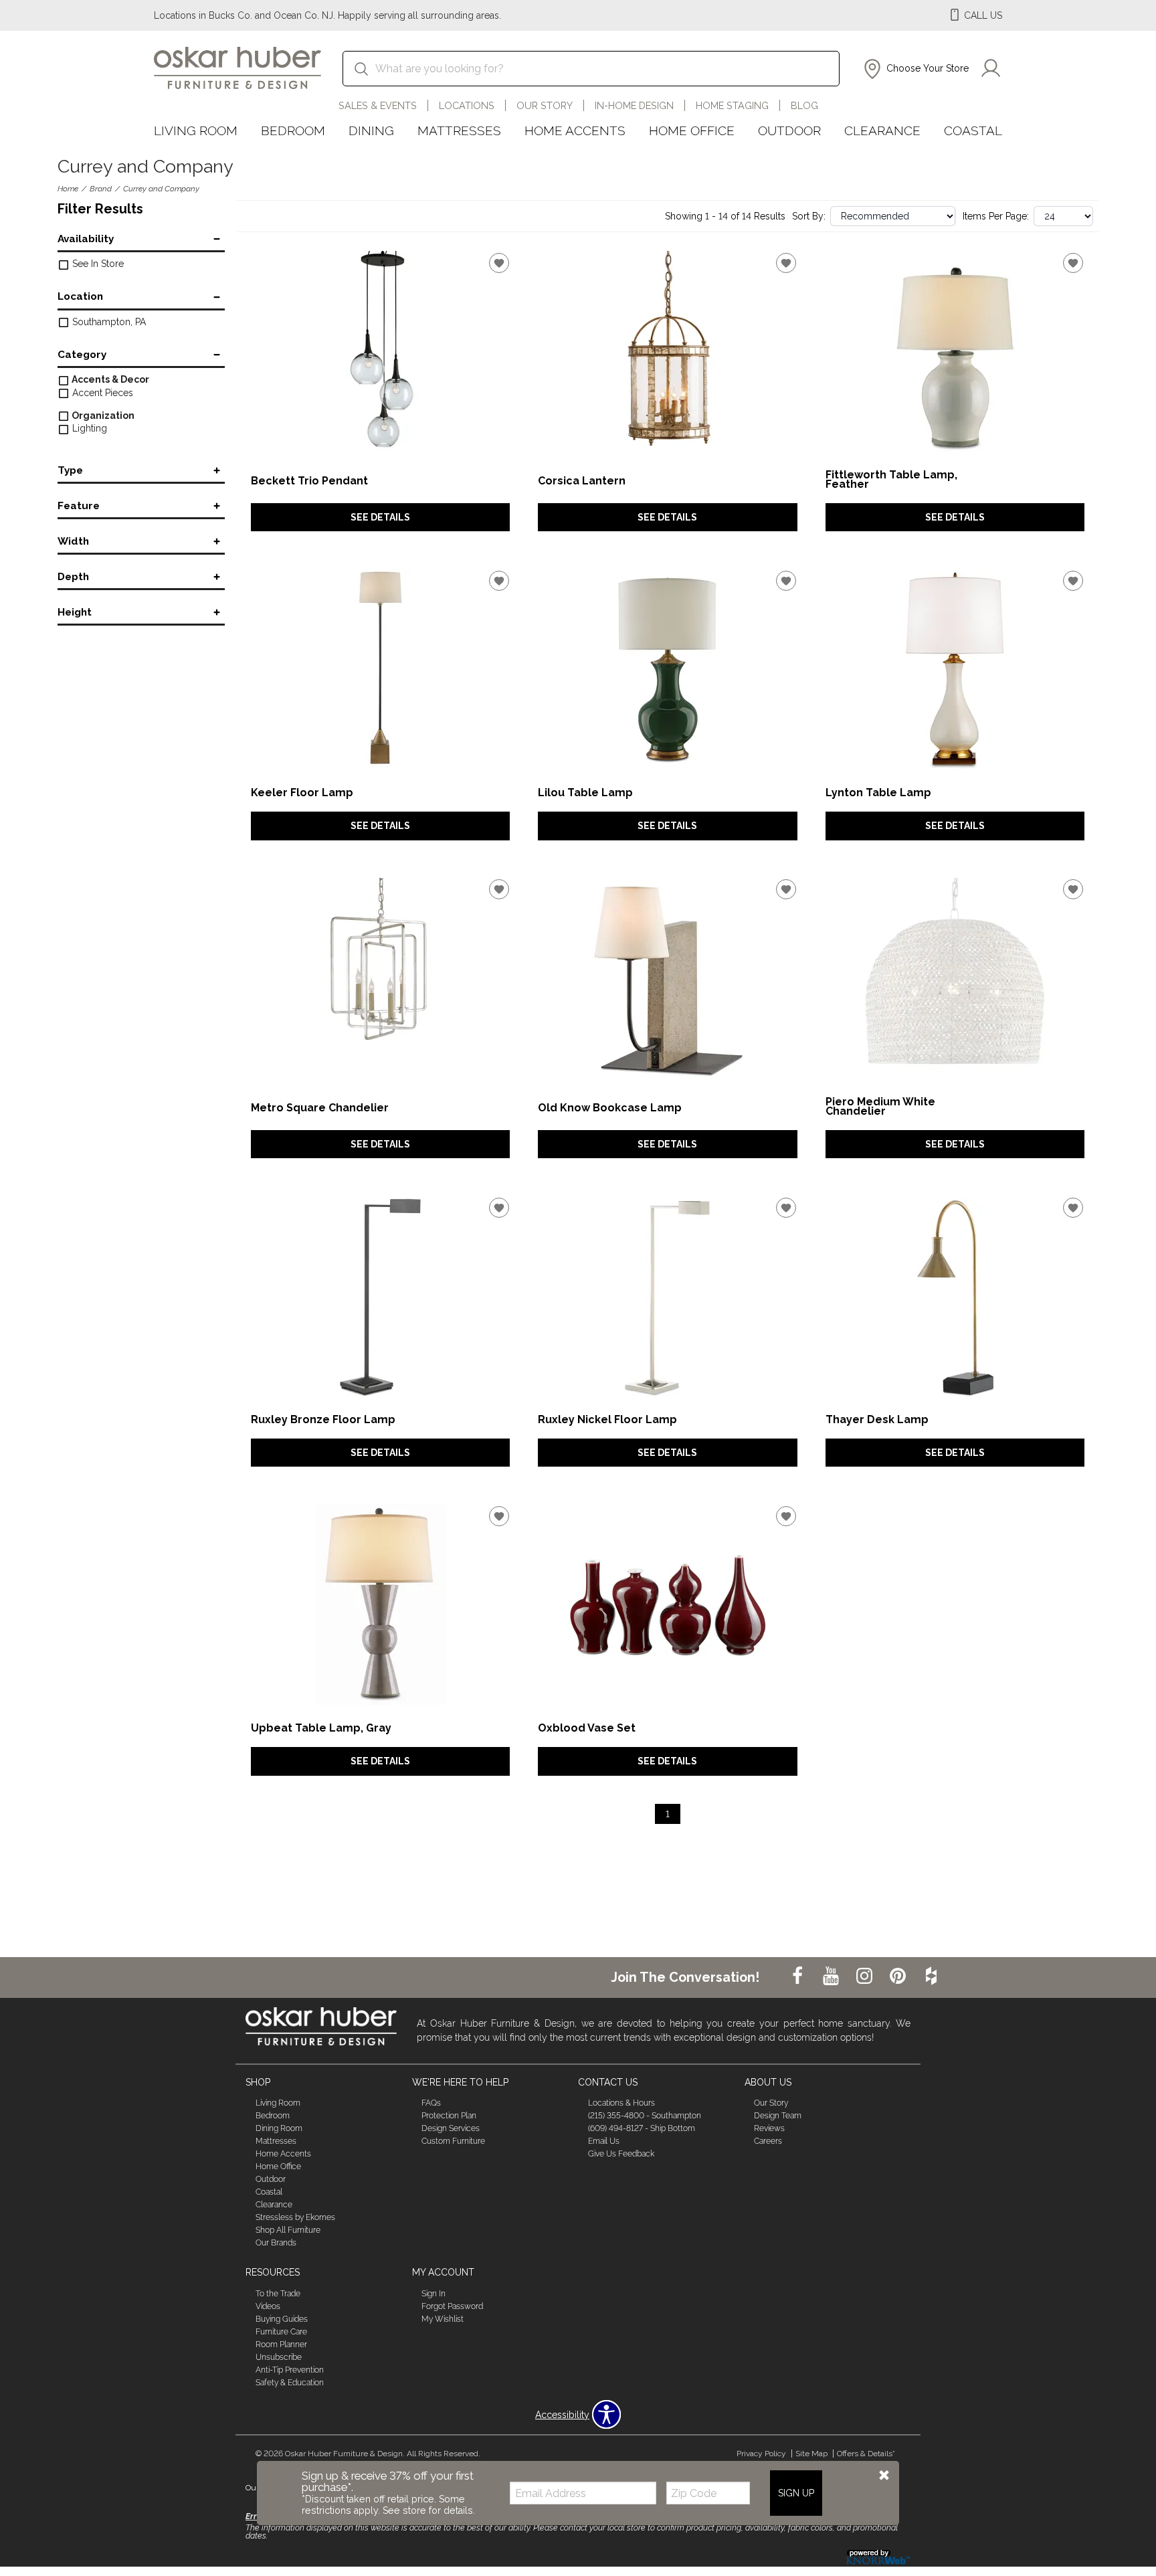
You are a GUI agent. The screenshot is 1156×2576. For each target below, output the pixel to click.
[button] (915, 69)
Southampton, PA (108, 322)
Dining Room (279, 2128)
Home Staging (732, 105)
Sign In (433, 2294)
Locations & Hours (621, 2103)
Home (68, 189)
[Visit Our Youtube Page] (832, 1976)
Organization (102, 416)
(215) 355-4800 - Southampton (645, 2116)
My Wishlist (443, 2319)
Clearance (882, 130)
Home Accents (575, 130)
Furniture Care (281, 2332)
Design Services (451, 2128)
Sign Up (796, 2492)
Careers (768, 2141)
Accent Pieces (101, 393)
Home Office (692, 130)
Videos (268, 2306)
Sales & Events (378, 105)
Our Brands (276, 2243)
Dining (371, 130)
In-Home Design (634, 105)
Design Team (778, 2116)
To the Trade (278, 2294)
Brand (101, 189)
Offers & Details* (866, 2454)
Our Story (545, 105)
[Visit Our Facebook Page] (799, 1976)
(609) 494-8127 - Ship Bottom (642, 2128)
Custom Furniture (453, 2141)
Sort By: (809, 216)
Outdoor (789, 130)
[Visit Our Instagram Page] (866, 1976)
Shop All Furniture (288, 2230)
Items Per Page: (996, 216)
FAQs (431, 2103)
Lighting (88, 428)
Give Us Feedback (621, 2154)
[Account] (991, 69)
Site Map (811, 2454)
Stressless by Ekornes (295, 2217)
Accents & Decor (109, 379)
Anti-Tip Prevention (290, 2370)
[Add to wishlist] (499, 263)
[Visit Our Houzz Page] (931, 1976)
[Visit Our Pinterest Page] (899, 1976)
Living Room (196, 130)
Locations (467, 105)
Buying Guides (282, 2319)
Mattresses (459, 130)
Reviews (769, 2128)
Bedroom (293, 130)
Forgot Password (452, 2306)
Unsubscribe (279, 2357)
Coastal (973, 130)
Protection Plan (449, 2116)
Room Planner (281, 2344)
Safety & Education (290, 2383)
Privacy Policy (761, 2454)
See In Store (97, 264)
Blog (804, 105)
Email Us (604, 2141)
